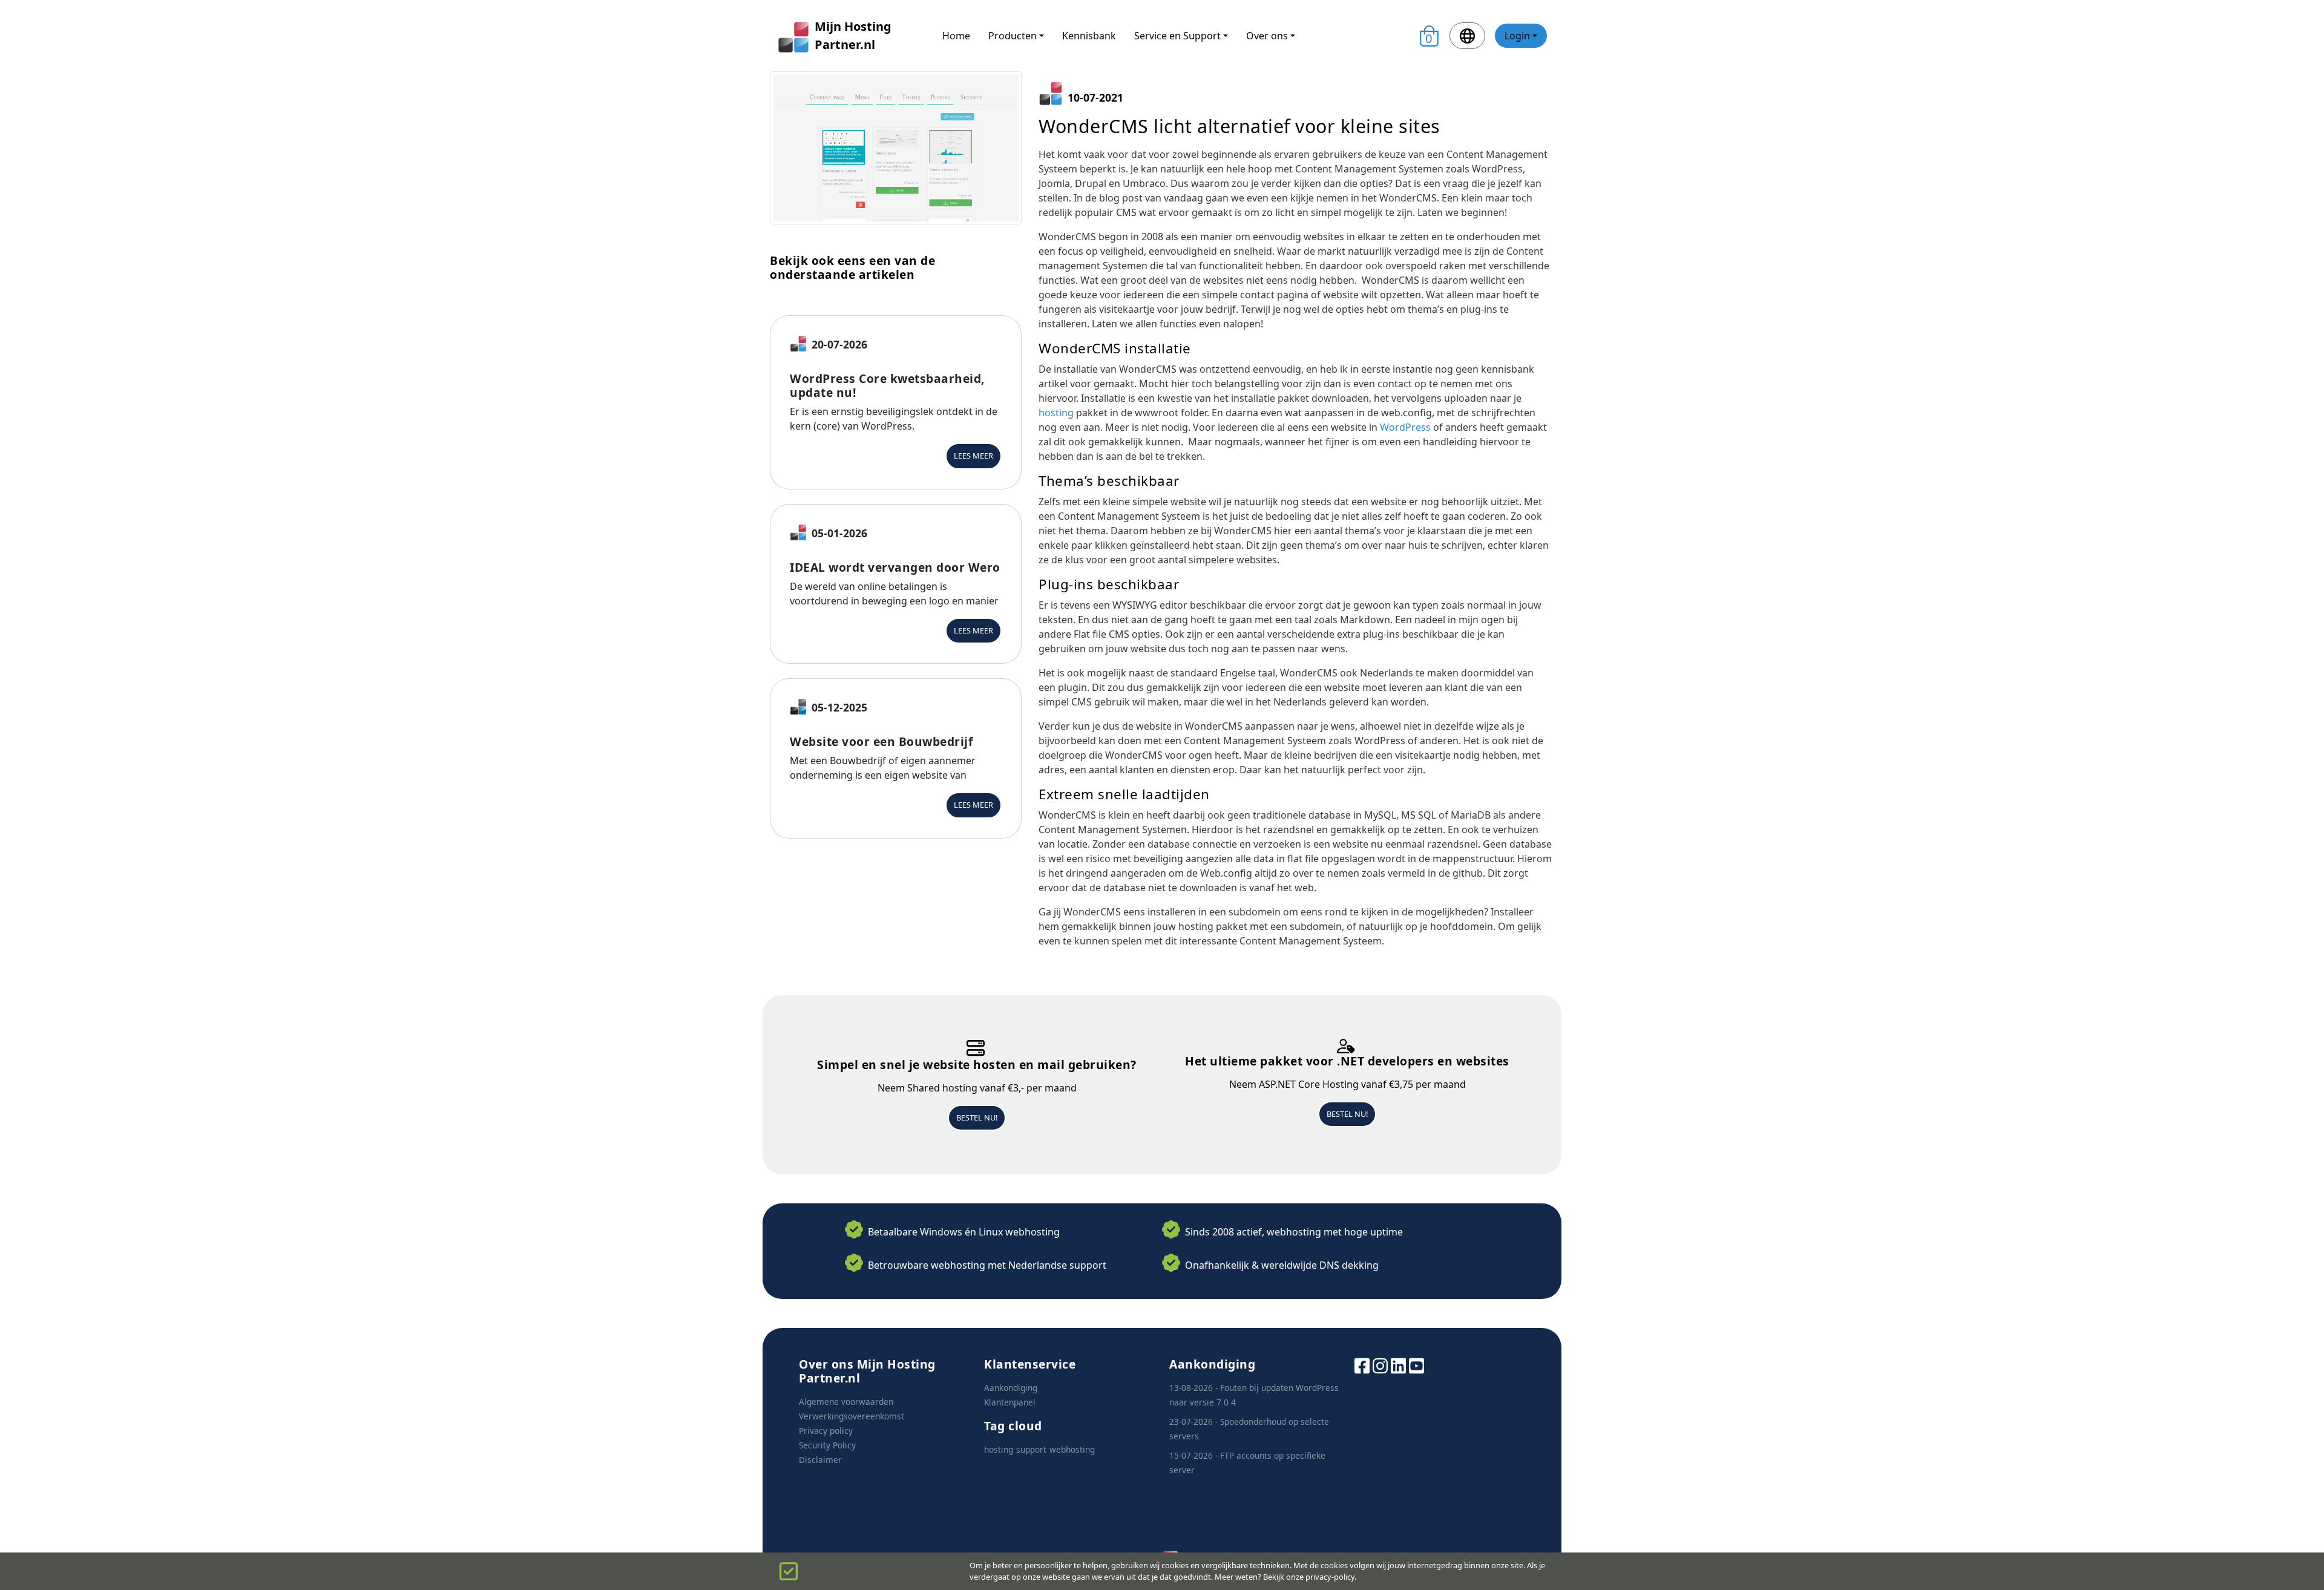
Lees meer (973, 456)
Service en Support (1177, 36)
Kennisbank (1089, 36)
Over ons (1267, 36)
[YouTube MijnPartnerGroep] (1416, 1365)
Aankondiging (1011, 1388)
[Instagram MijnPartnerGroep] (1380, 1365)
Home (956, 36)
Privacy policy (826, 1431)
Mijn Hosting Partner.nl (853, 35)
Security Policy (827, 1445)
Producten (1013, 36)
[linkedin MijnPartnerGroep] (1398, 1365)
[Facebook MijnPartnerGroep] (1362, 1365)
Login (1517, 36)
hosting (1056, 413)
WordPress (1405, 427)
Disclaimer (820, 1460)
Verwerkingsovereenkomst (852, 1416)
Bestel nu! (977, 1117)
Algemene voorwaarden (846, 1402)
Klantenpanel (1010, 1402)
